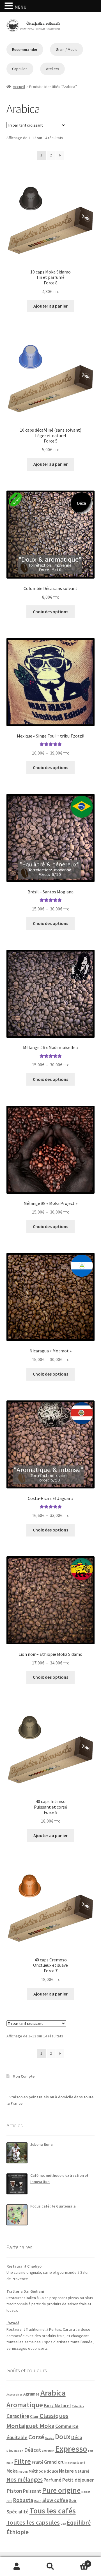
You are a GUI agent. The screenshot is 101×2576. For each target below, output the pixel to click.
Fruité (37, 2462)
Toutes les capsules (33, 2522)
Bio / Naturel (57, 2405)
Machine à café (75, 2463)
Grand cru (54, 2462)
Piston (14, 2491)
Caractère (18, 2416)
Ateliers (53, 69)
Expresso (71, 2449)
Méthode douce (43, 2471)
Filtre (22, 2461)
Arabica (53, 2393)
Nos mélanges (25, 2479)
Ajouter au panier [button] (50, 306)
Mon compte (17, 2567)
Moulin (23, 2472)
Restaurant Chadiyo (24, 2266)
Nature (66, 2471)
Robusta (23, 2500)
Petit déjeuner (78, 2480)
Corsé (36, 2437)
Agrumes (31, 2394)
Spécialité (18, 2512)
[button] (10, 6)
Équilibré (79, 2523)
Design (50, 2438)
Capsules (20, 69)
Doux (63, 2437)
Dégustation (15, 2451)
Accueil (19, 87)
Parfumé (52, 2480)
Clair (34, 2416)
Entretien (48, 2451)
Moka (12, 2471)
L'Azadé (13, 2323)
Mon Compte (24, 2076)
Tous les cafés (53, 2511)
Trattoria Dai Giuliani (25, 2291)
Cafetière (78, 2406)
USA (63, 2524)
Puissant (32, 2491)
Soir (73, 2500)
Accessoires (14, 2395)
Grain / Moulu (67, 49)
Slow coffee (55, 2500)
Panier (78, 2562)
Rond (38, 2501)
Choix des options (50, 612)
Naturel (82, 2471)
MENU (20, 7)
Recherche (50, 2567)
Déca (77, 2437)
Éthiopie (18, 2532)
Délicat (33, 2450)
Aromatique (25, 2405)
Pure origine (61, 2490)
